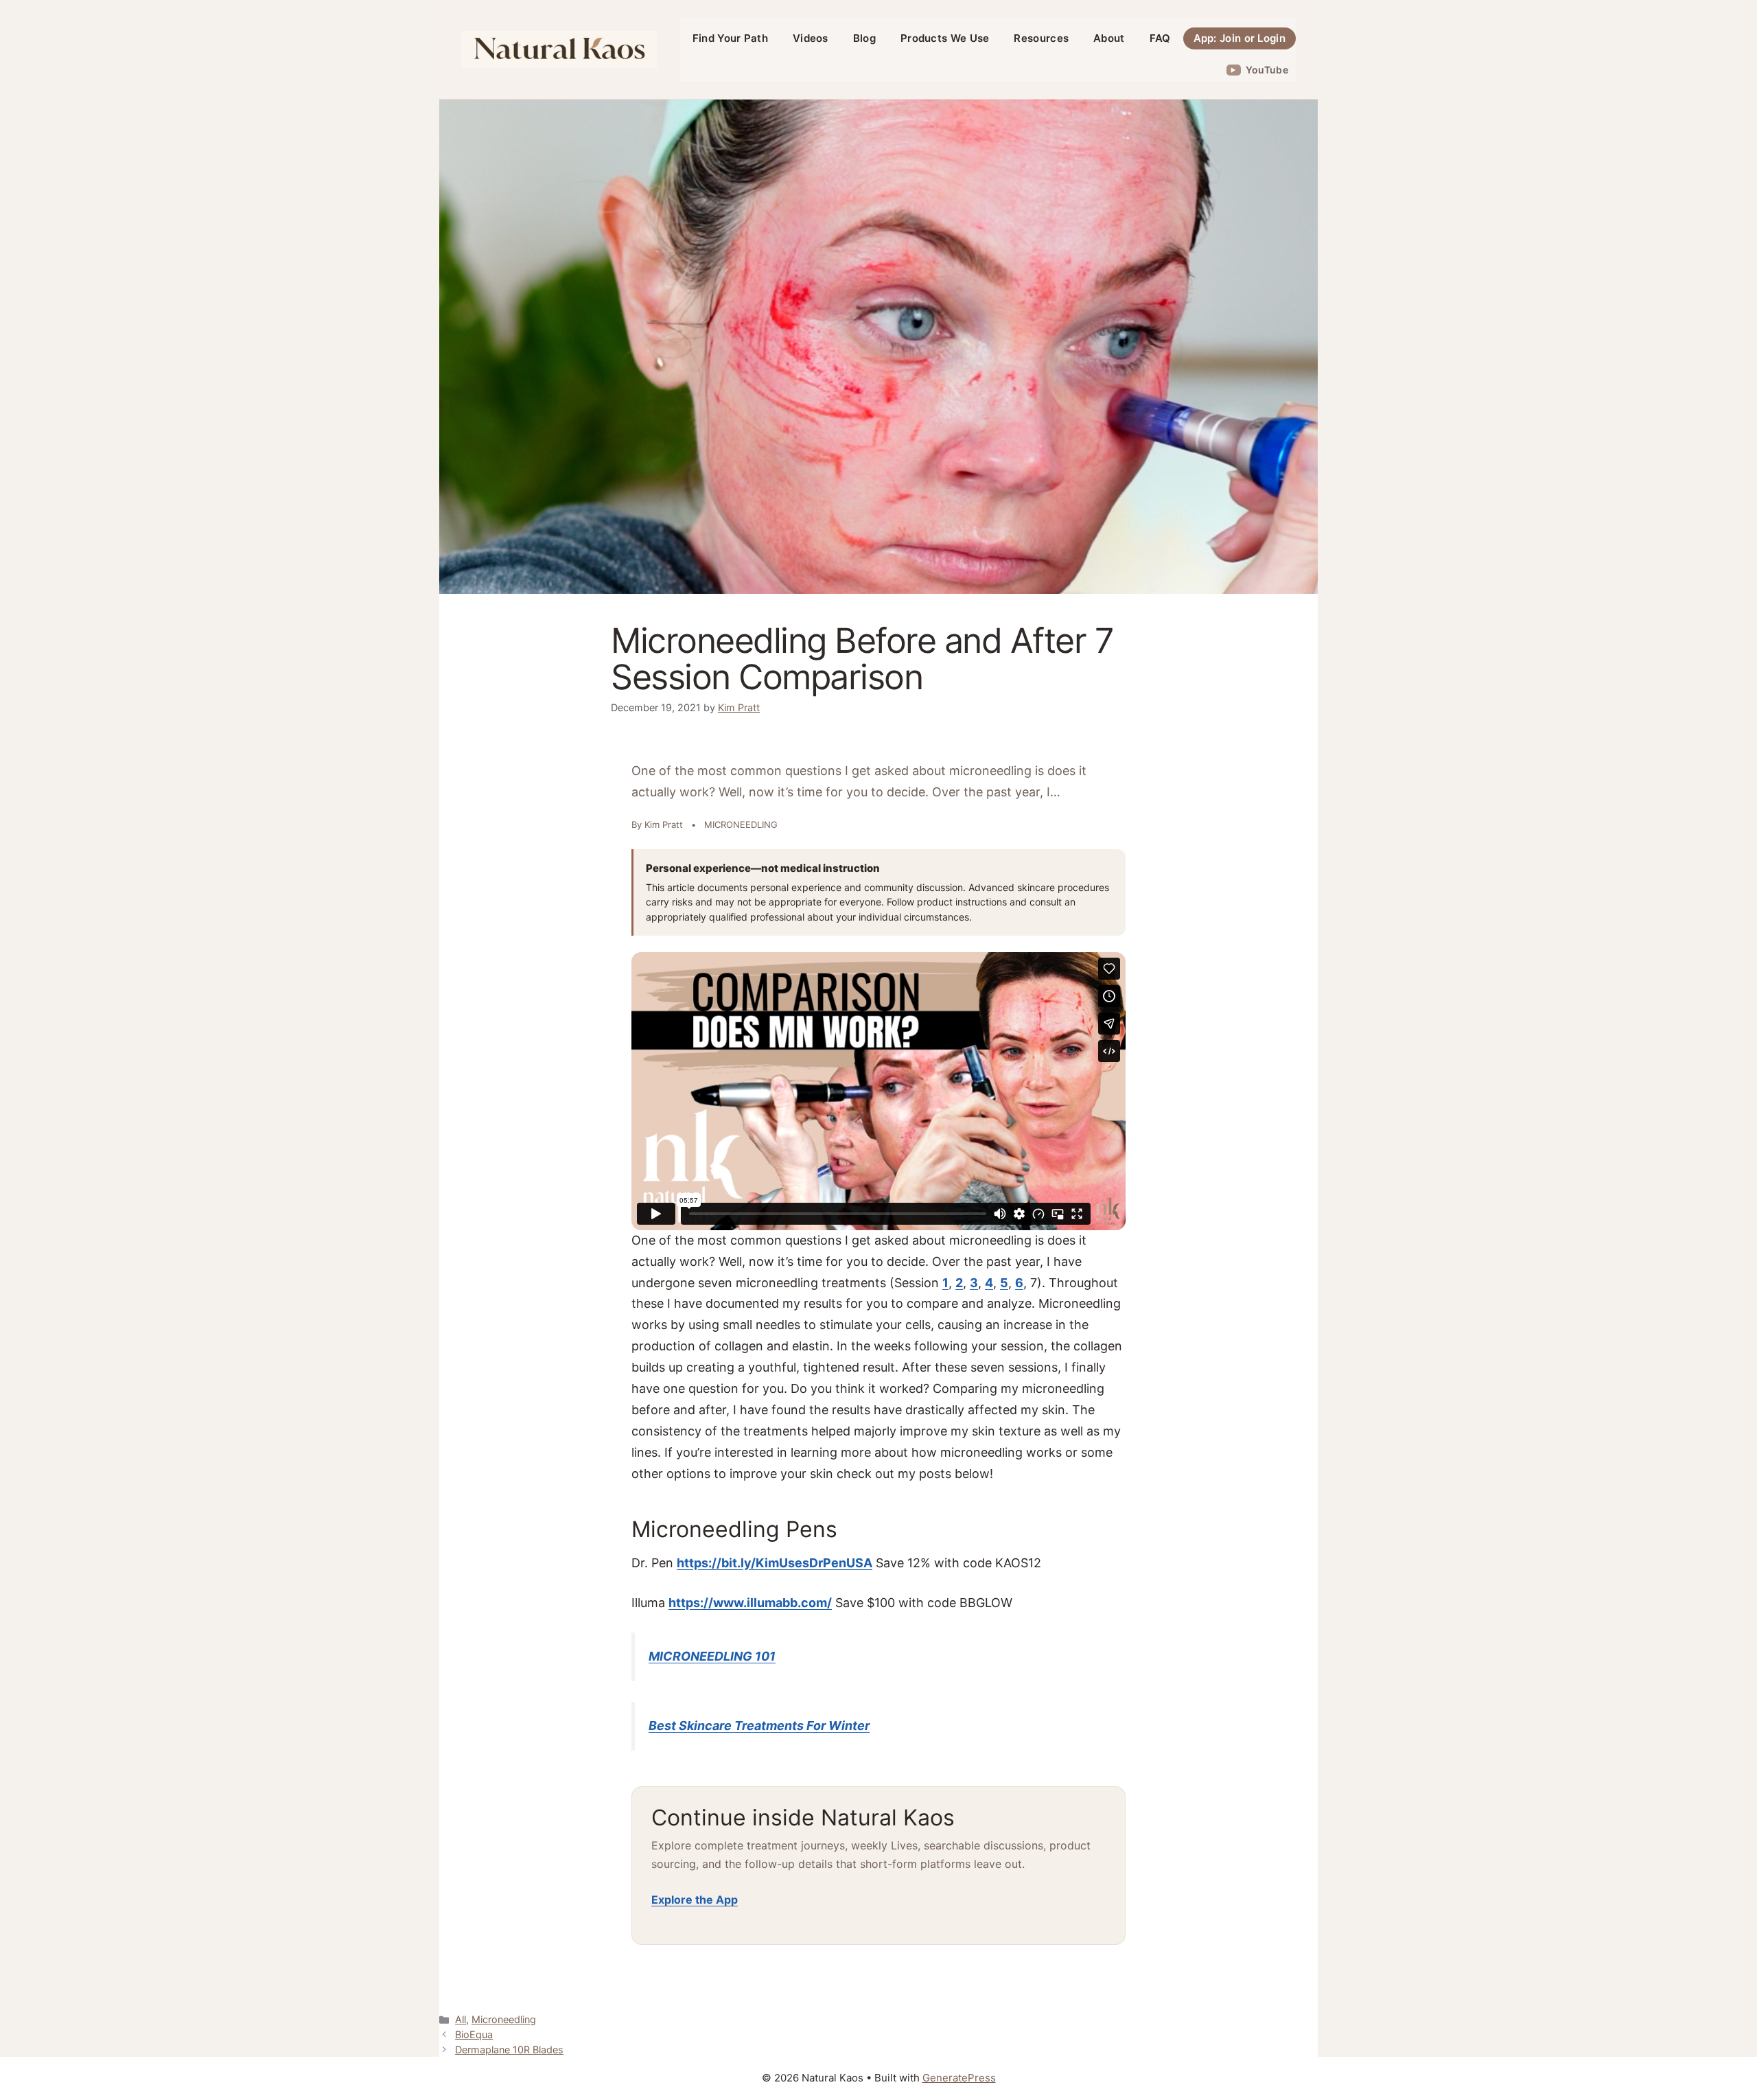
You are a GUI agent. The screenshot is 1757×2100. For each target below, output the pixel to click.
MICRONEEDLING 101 (712, 1656)
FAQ (1160, 38)
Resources (1041, 38)
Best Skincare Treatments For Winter (759, 1726)
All (461, 2019)
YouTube (1267, 70)
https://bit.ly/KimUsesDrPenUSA (775, 1563)
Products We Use (945, 38)
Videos (811, 38)
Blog (864, 38)
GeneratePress (959, 2078)
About (1109, 38)
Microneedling (504, 2019)
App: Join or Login (1240, 38)
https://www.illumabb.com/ (750, 1603)
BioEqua (474, 2034)
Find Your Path (730, 38)
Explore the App (695, 1900)
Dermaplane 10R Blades (509, 2050)
